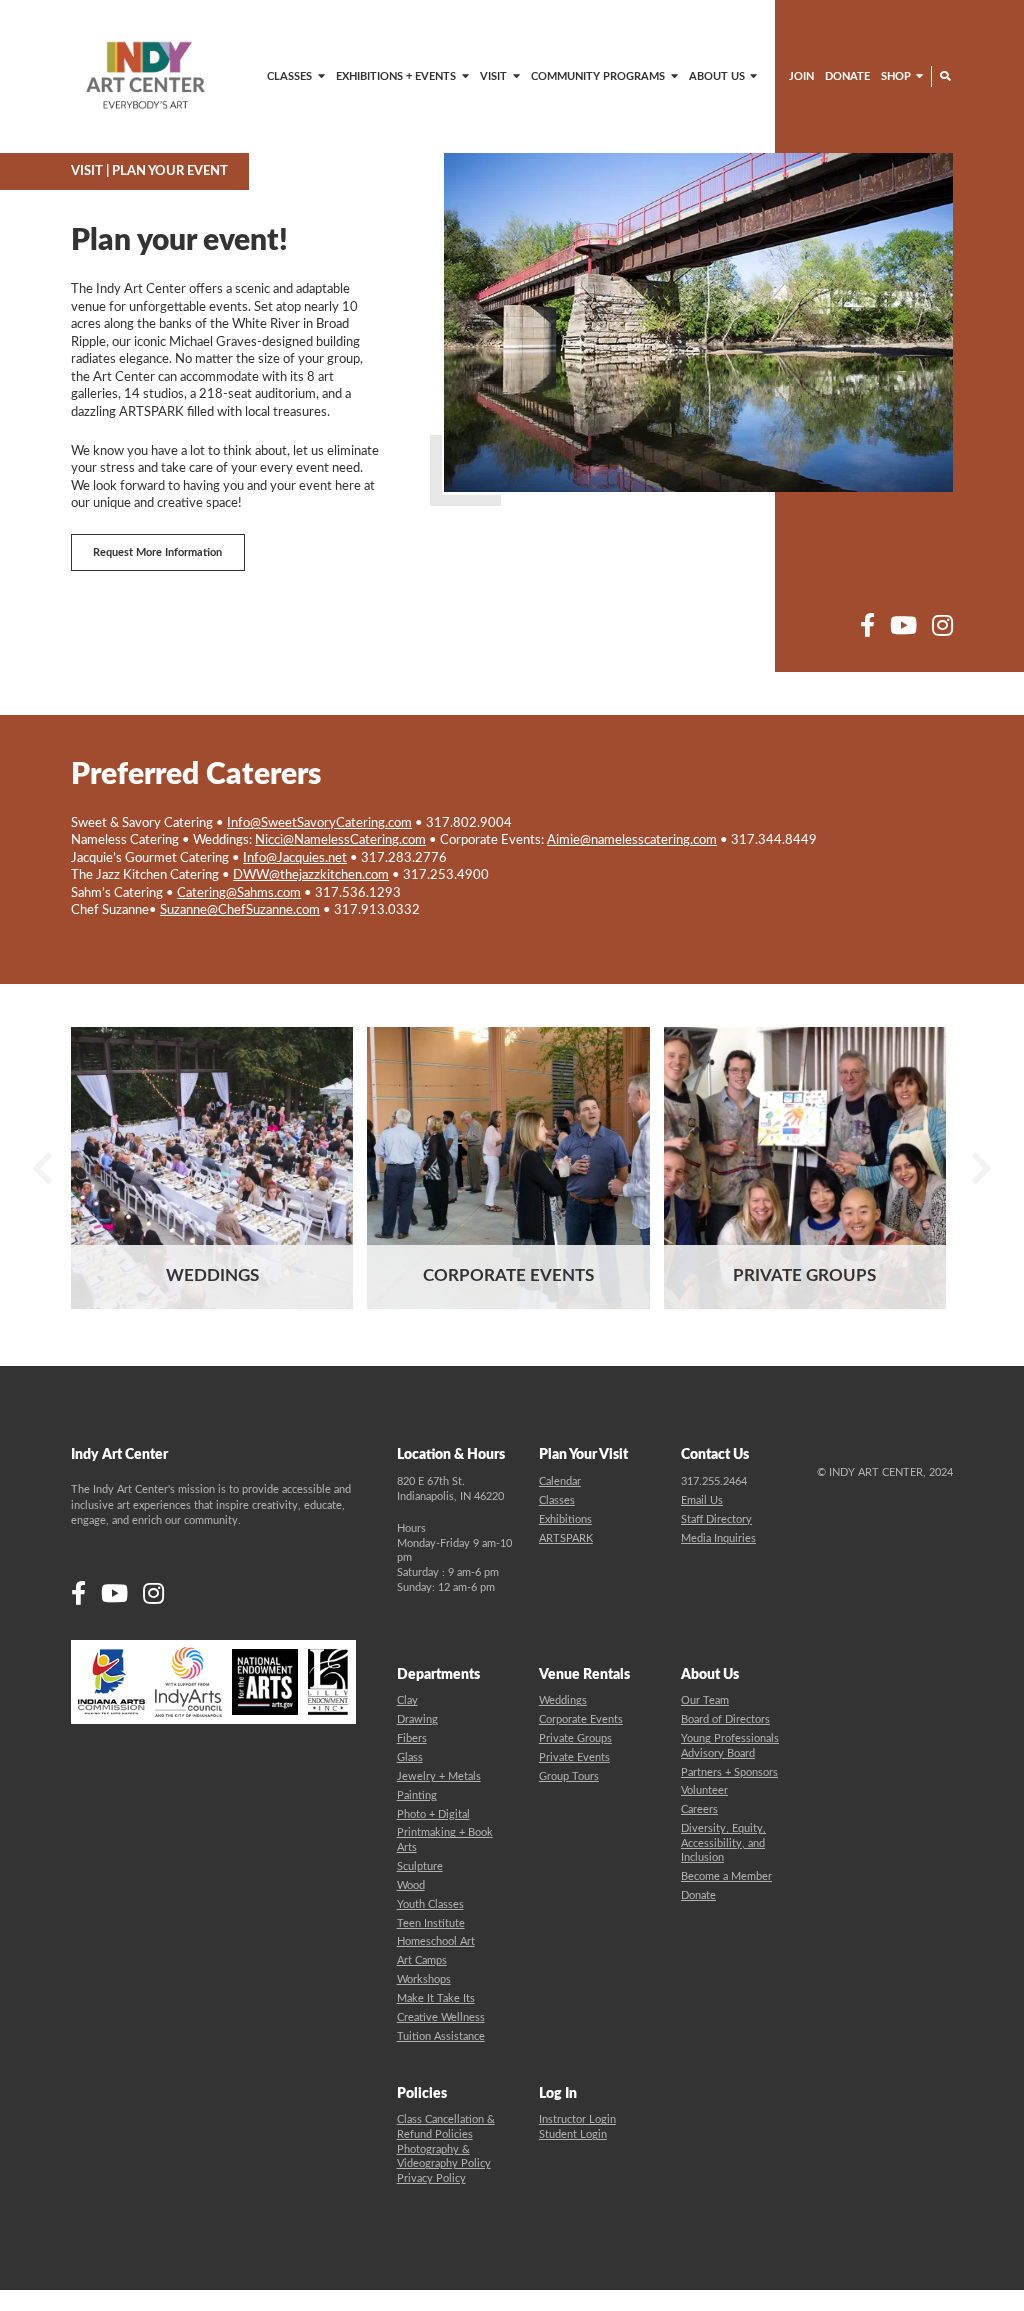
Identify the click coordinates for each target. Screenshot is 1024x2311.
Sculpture (420, 1866)
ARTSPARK (411, 116)
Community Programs (598, 76)
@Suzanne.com (240, 910)
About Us (717, 76)
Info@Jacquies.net (295, 858)
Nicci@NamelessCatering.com (340, 840)
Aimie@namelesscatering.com (632, 840)
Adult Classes (222, 116)
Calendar (560, 1481)
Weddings (563, 1700)
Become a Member (726, 1876)
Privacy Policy (431, 2178)
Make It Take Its (436, 1998)
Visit (493, 76)
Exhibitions (565, 1519)
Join (801, 76)
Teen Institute (431, 1923)
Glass (410, 1757)
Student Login (573, 2134)
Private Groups (575, 1738)
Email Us (702, 1500)
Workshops (424, 1979)
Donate (847, 76)
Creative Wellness (441, 2017)
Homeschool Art (436, 1941)
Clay (407, 1700)
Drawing (417, 1719)
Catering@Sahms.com (239, 893)
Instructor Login (577, 2119)
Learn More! (212, 1287)
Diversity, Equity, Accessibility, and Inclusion (723, 1843)
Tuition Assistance (441, 2036)
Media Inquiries (718, 1538)
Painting (417, 1795)
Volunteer (704, 1790)
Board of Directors (725, 1719)
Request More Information (157, 552)
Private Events (574, 1757)
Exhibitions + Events (396, 76)
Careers (699, 1809)
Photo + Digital (433, 1814)
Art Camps (422, 1960)
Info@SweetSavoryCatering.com (319, 823)
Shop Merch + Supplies (849, 116)
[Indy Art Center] (145, 76)
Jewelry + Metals (439, 1776)
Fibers (412, 1738)
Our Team (705, 1700)
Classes (289, 76)
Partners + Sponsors (729, 1772)
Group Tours (569, 1776)
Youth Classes (430, 1904)
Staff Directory (716, 1519)
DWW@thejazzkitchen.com (311, 875)
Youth (555, 116)
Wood (411, 1885)
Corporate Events (581, 1719)
